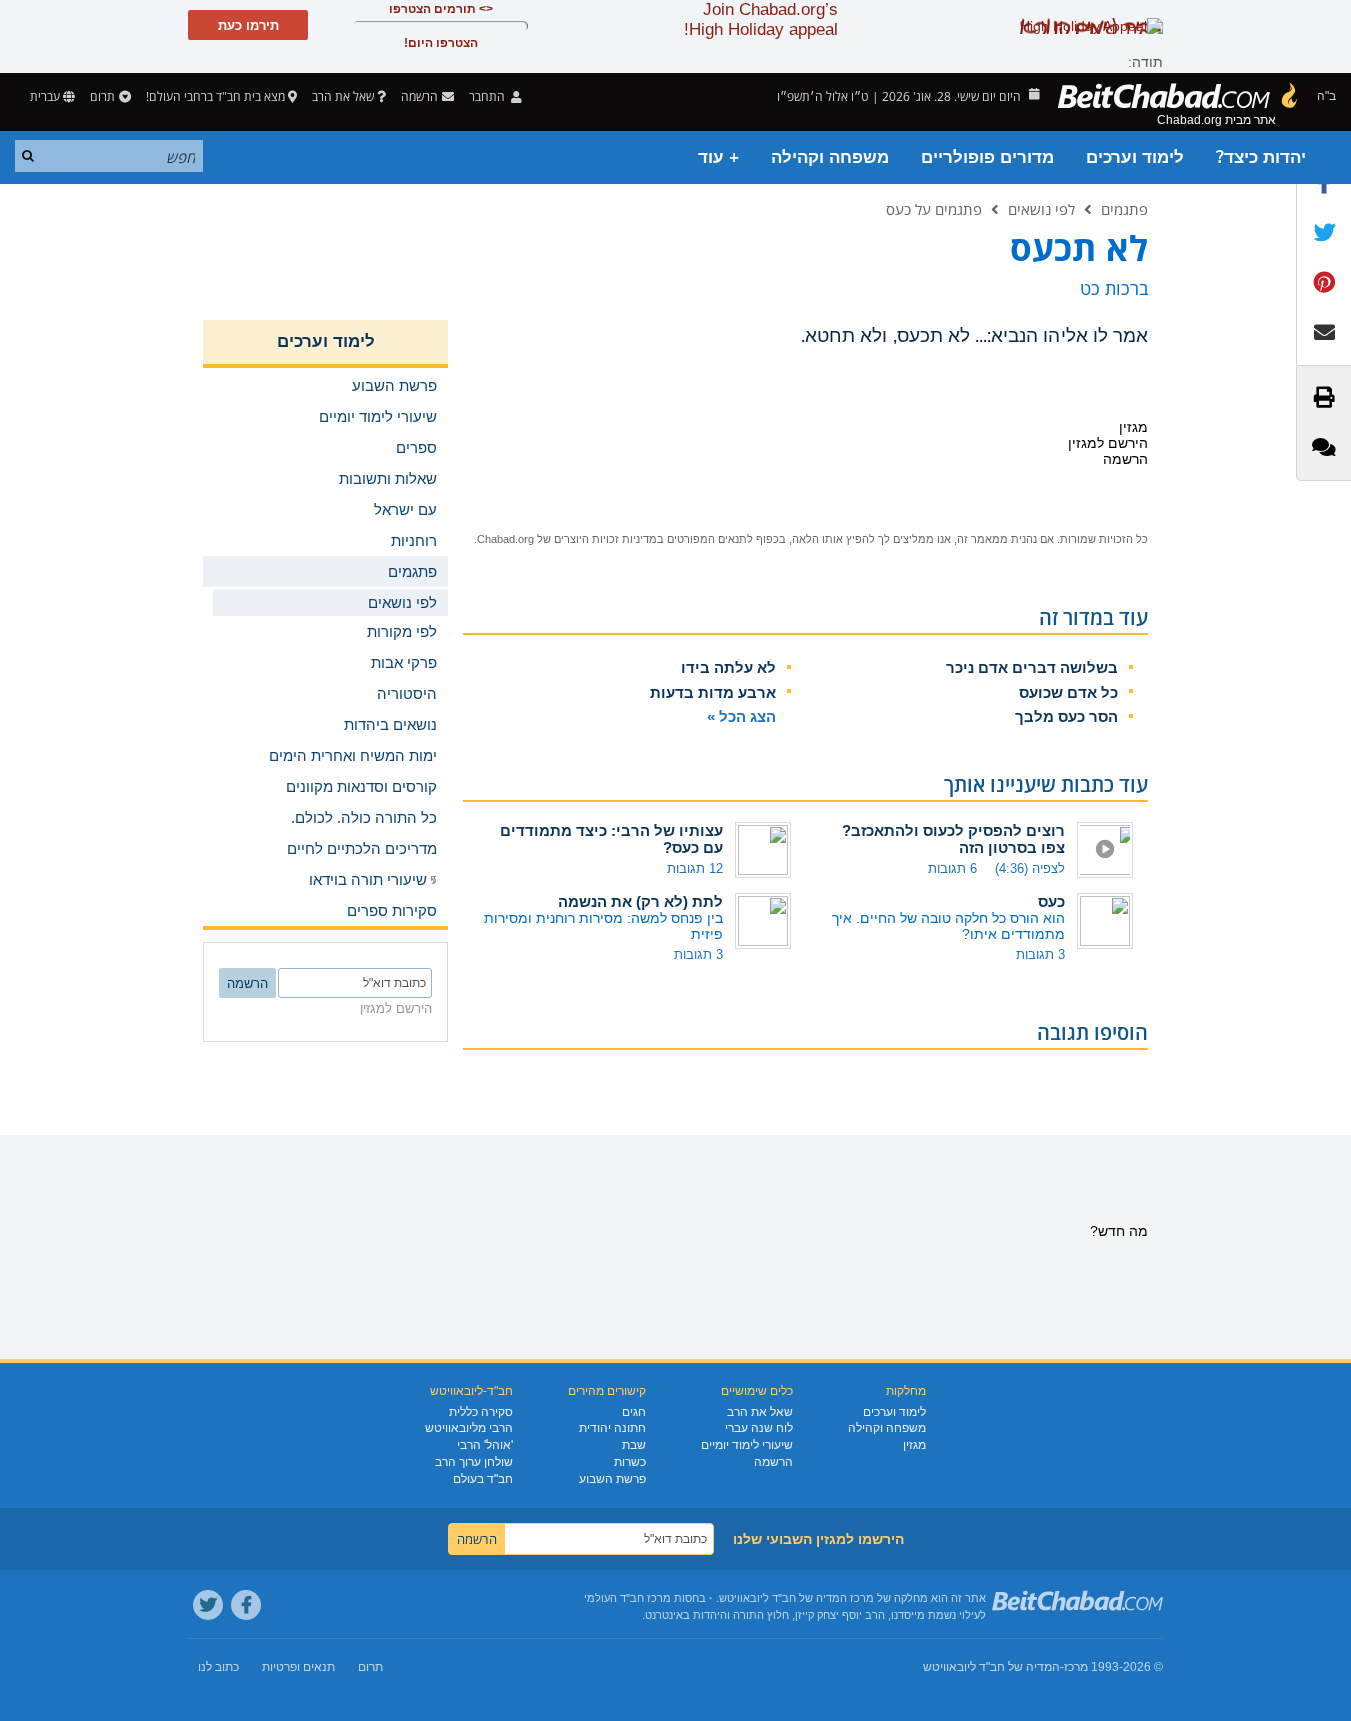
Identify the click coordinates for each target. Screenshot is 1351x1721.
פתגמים (1124, 209)
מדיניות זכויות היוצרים (605, 539)
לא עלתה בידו (728, 667)
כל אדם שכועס (1068, 692)
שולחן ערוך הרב (474, 1462)
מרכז (1076, 1667)
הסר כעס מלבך (1066, 716)
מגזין (914, 1445)
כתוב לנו (218, 1667)
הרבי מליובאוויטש (469, 1428)
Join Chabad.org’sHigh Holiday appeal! (761, 19)
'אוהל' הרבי (485, 1445)
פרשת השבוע (612, 1479)
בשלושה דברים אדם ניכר (1032, 667)
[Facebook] (246, 1605)
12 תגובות (695, 868)
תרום (102, 96)
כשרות (630, 1462)
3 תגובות (1040, 954)
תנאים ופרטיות (298, 1667)
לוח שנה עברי (759, 1428)
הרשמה (773, 1462)
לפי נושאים (1041, 209)
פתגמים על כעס (934, 209)
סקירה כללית (481, 1412)
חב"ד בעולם (483, 1479)
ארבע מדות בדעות (713, 692)
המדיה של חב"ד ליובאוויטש (991, 1667)
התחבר (488, 96)
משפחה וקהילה (830, 157)
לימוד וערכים (1135, 157)
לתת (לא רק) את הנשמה (640, 901)
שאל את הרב (343, 96)
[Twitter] (208, 1605)
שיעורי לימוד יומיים (747, 1445)
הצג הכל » (741, 716)
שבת (634, 1445)
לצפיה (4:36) (1030, 868)
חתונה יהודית (612, 1428)
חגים (634, 1412)
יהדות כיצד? (1261, 157)
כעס (1051, 901)
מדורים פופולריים (987, 157)
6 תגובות (952, 868)
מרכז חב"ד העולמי (627, 1598)
